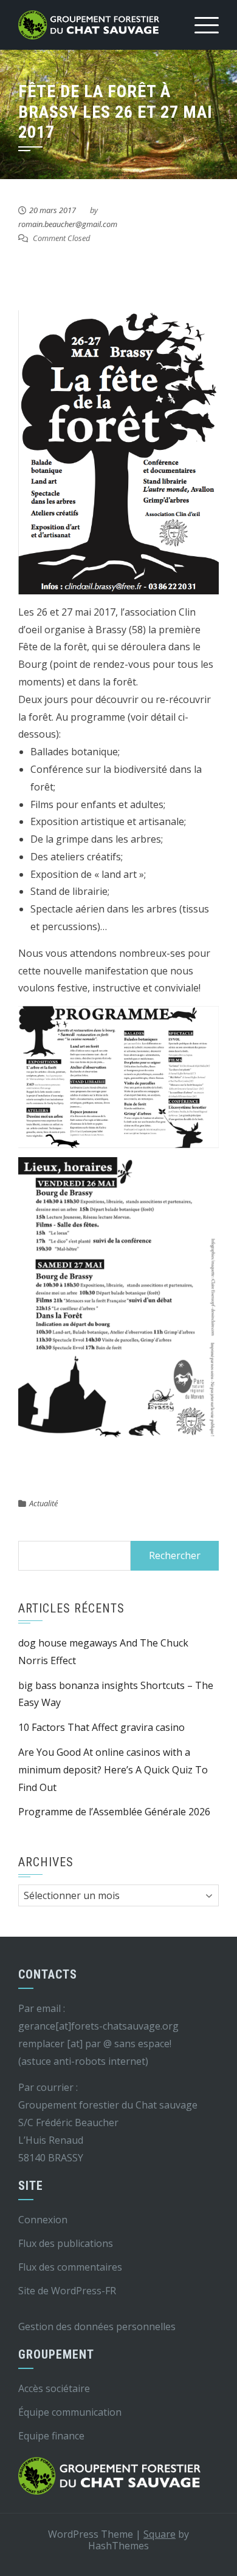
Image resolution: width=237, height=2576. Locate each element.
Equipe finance (51, 2436)
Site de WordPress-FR (67, 2291)
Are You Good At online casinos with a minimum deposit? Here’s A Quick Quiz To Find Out (113, 1770)
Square (160, 2534)
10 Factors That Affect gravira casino (101, 1727)
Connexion (43, 2220)
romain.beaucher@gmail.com (68, 224)
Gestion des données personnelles (97, 2326)
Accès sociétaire (54, 2388)
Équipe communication (70, 2412)
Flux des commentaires (70, 2267)
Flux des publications (66, 2243)
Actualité (43, 1503)
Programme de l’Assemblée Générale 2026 (114, 1812)
